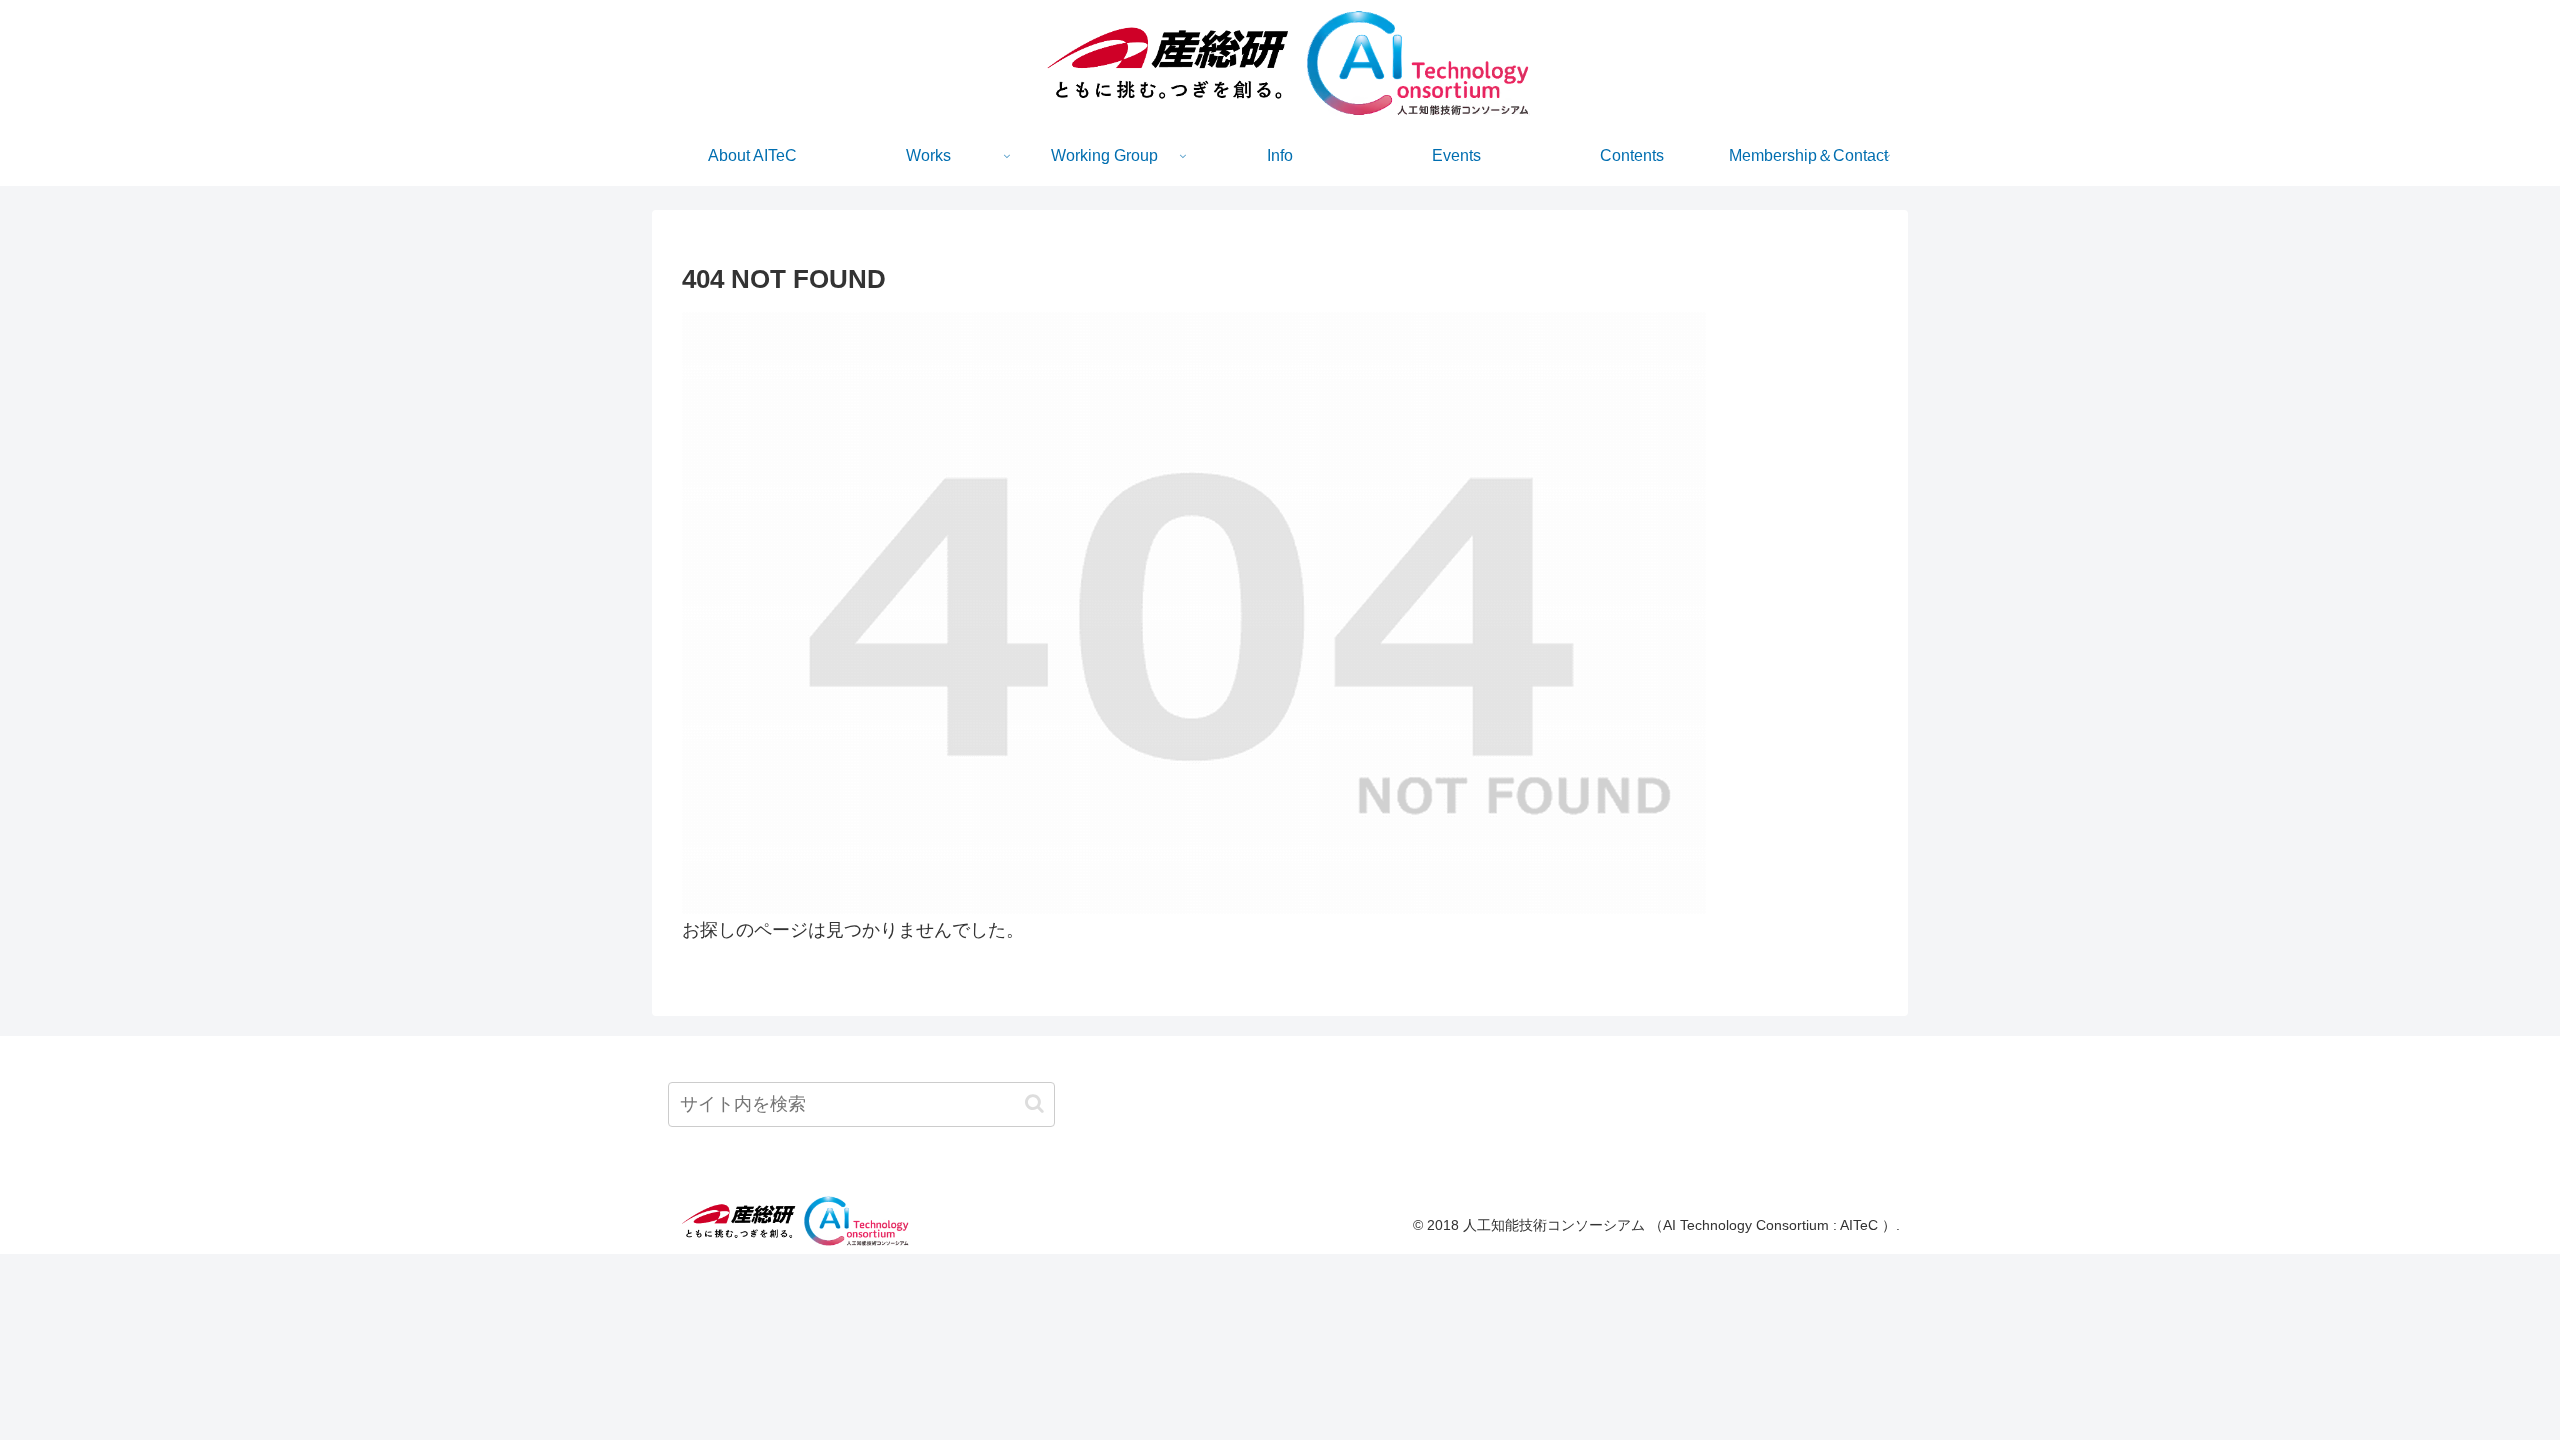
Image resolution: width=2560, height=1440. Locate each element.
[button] (1034, 1103)
